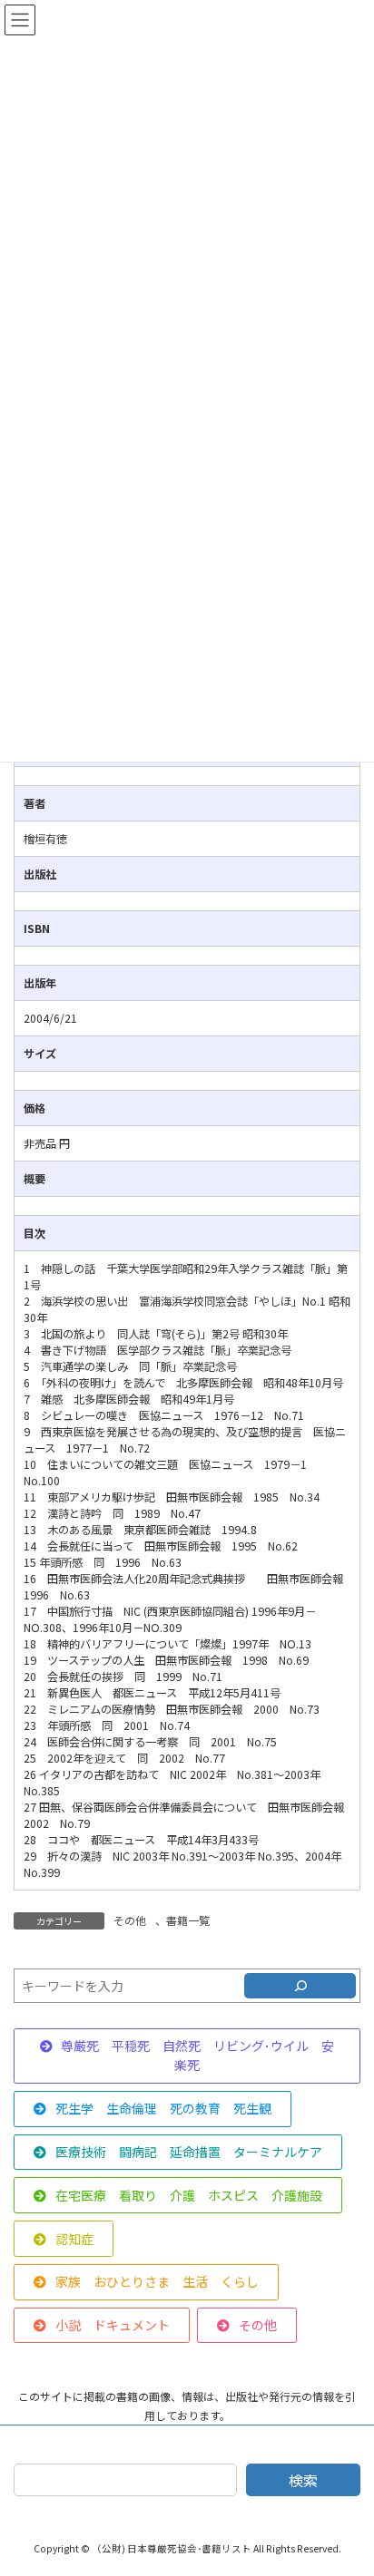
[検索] (300, 1986)
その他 (130, 1920)
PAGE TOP (347, 2482)
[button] (187, 2056)
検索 (303, 2480)
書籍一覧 (188, 1920)
